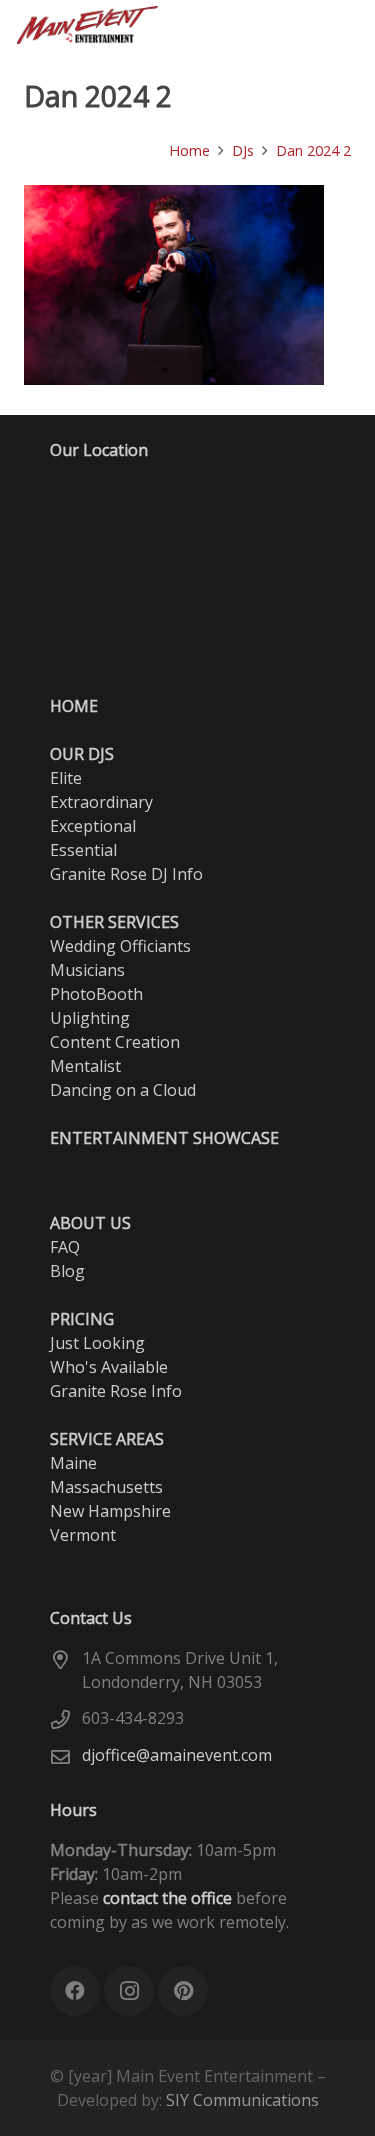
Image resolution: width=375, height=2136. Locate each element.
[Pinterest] (272, 25)
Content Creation (115, 1042)
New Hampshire (110, 1511)
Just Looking (97, 1343)
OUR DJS (82, 754)
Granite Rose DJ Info (126, 874)
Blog (67, 1271)
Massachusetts (106, 1487)
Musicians (87, 970)
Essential (83, 850)
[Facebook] (200, 25)
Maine (73, 1463)
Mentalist (85, 1066)
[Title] (308, 25)
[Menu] (349, 25)
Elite (66, 778)
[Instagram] (236, 25)
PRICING (82, 1319)
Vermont (83, 1535)
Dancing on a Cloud (123, 1090)
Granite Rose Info (116, 1391)
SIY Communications (242, 2100)
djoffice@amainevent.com (177, 1755)
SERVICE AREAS (107, 1439)
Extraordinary (101, 802)
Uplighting (90, 1018)
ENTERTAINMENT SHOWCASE (164, 1138)
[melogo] (88, 25)
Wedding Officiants (120, 946)
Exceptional (93, 826)
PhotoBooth (96, 994)
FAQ (65, 1247)
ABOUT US (90, 1223)
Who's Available (109, 1367)
